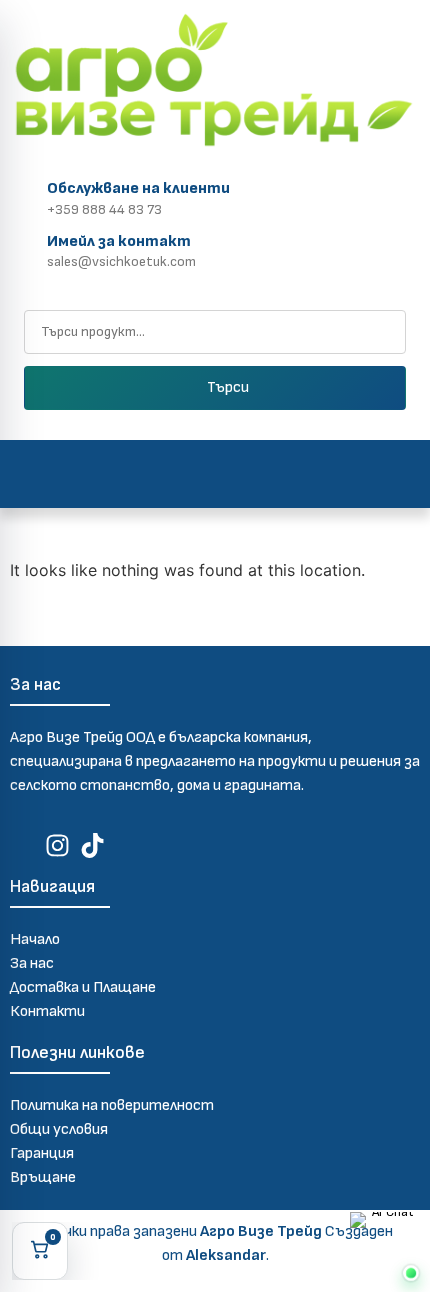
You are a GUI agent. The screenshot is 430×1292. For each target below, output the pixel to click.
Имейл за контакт (119, 241)
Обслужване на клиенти (138, 188)
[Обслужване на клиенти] (24, 195)
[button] (215, 474)
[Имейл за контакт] (24, 247)
